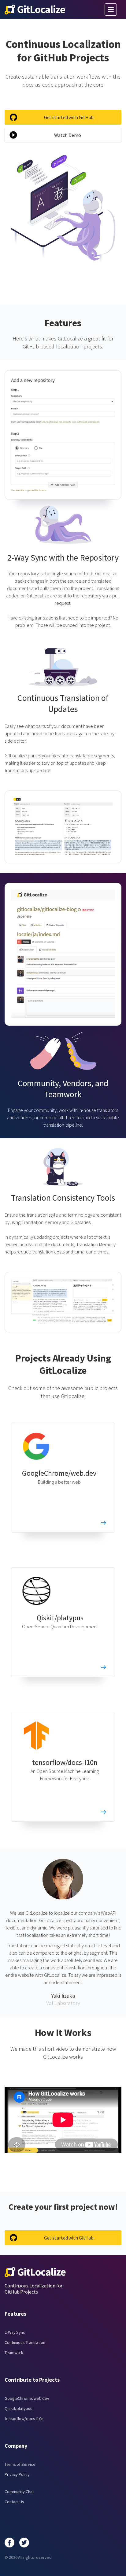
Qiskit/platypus (60, 1618)
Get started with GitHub (69, 117)
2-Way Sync (15, 2332)
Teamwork (14, 2353)
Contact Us (14, 2502)
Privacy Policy (17, 2474)
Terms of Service (20, 2464)
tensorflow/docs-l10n (65, 1762)
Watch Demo (67, 135)
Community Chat (19, 2492)
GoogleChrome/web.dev (59, 1473)
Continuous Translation (25, 2342)
